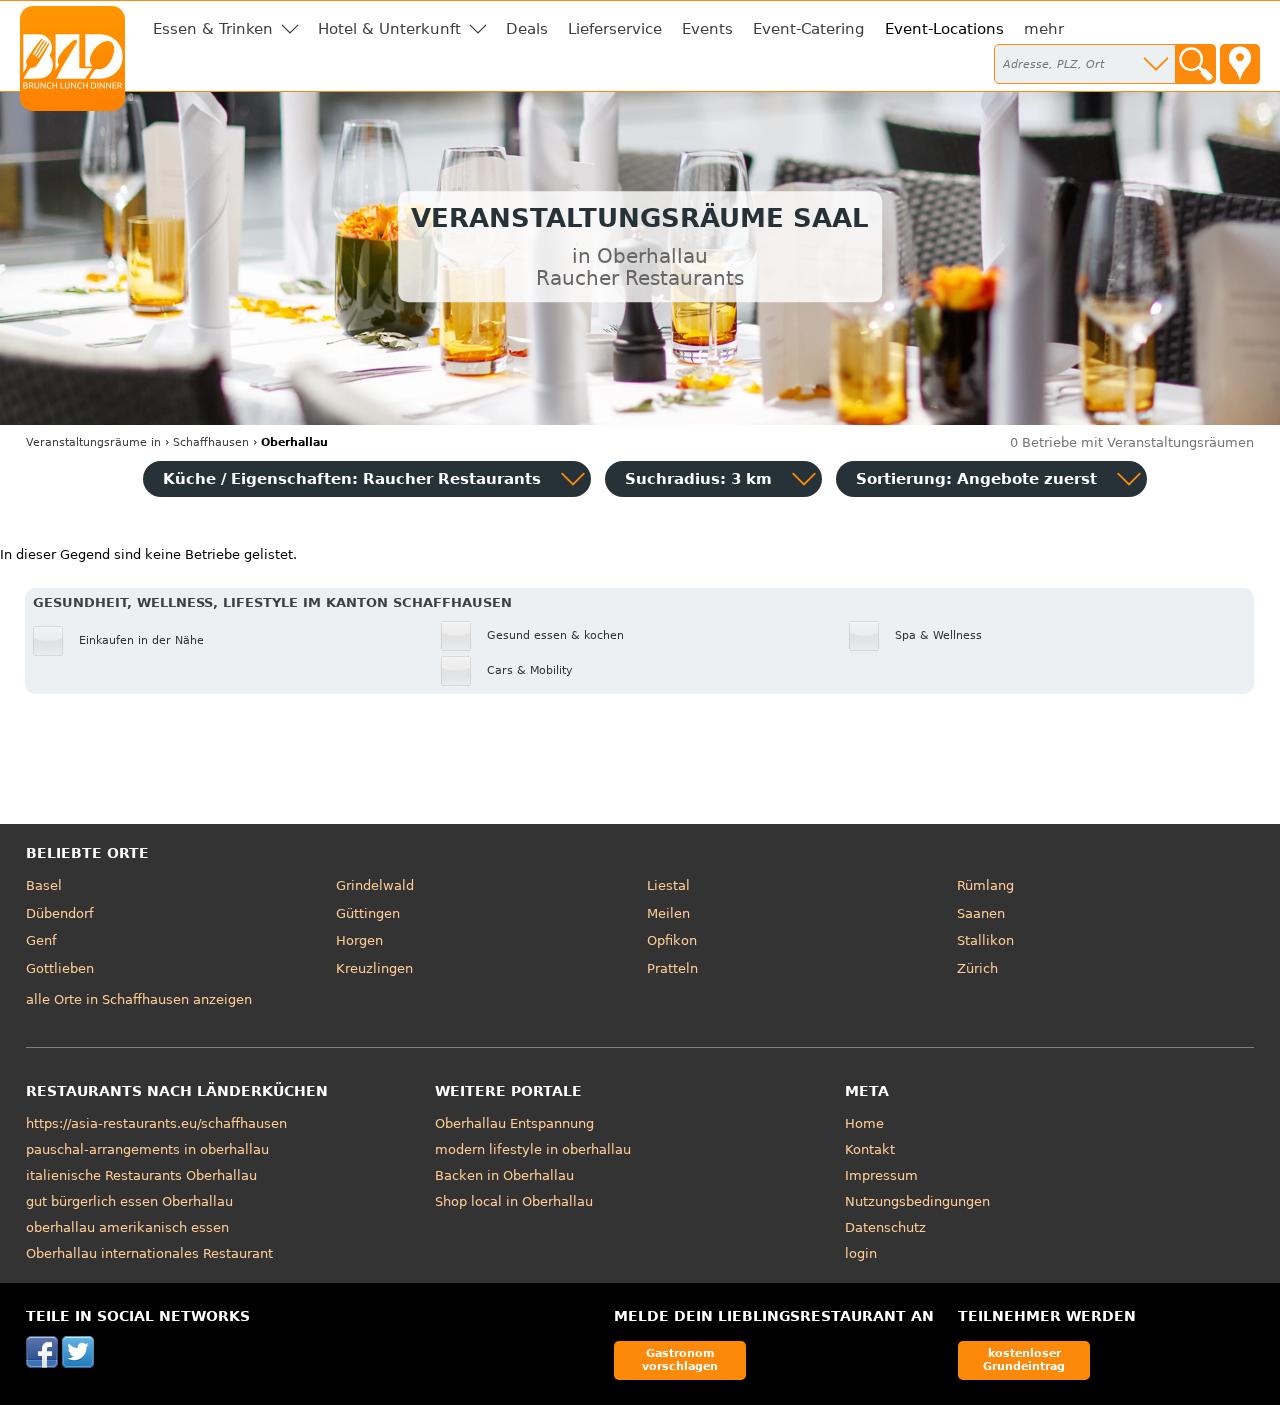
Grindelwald (375, 885)
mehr (1044, 29)
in (93, 442)
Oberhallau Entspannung (514, 1123)
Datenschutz (885, 1227)
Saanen (981, 913)
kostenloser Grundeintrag (1024, 1359)
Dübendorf (60, 913)
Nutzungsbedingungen (917, 1201)
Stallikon (985, 940)
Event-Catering (809, 29)
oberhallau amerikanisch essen (127, 1227)
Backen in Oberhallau (504, 1175)
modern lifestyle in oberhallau (533, 1149)
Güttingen (368, 913)
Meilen (668, 913)
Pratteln (672, 968)
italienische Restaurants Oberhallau (141, 1175)
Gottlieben (60, 968)
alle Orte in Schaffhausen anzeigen (139, 999)
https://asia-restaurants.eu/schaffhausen (156, 1123)
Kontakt (870, 1149)
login (861, 1253)
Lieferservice (615, 29)
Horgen (359, 940)
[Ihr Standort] (1240, 64)
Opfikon (672, 940)
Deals (527, 29)
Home (864, 1123)
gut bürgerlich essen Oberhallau (129, 1201)
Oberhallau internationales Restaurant (149, 1253)
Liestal (668, 885)
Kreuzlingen (374, 968)
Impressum (881, 1175)
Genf (41, 940)
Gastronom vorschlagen (680, 1359)
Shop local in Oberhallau (514, 1201)
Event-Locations (944, 29)
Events (707, 29)
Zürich (977, 968)
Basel (44, 885)
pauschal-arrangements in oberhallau (147, 1149)
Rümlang (985, 885)
